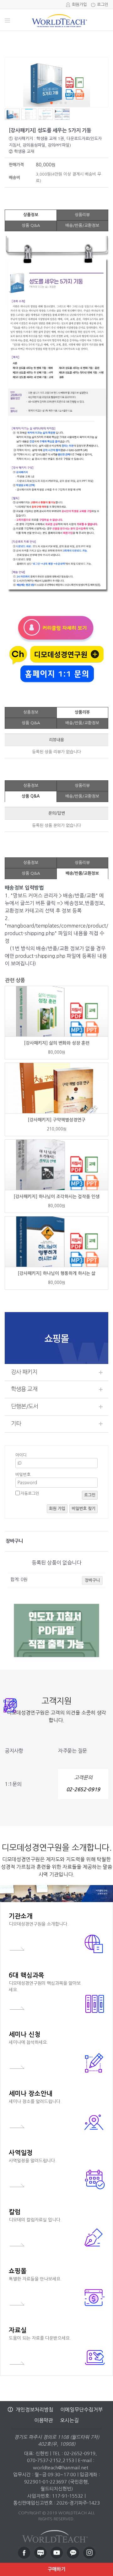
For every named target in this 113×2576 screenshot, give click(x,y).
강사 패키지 (24, 1372)
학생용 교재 (24, 1389)
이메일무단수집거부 (81, 2410)
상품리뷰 (82, 215)
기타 (16, 1424)
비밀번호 (23, 1475)
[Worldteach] (56, 2535)
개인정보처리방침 (35, 2410)
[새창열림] (24, 2553)
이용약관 (44, 2420)
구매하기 (56, 2569)
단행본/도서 (25, 1406)
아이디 (21, 1455)
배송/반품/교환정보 (82, 225)
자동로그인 (30, 1493)
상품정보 (31, 215)
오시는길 (69, 2420)
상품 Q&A (31, 225)
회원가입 (79, 5)
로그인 (103, 5)
